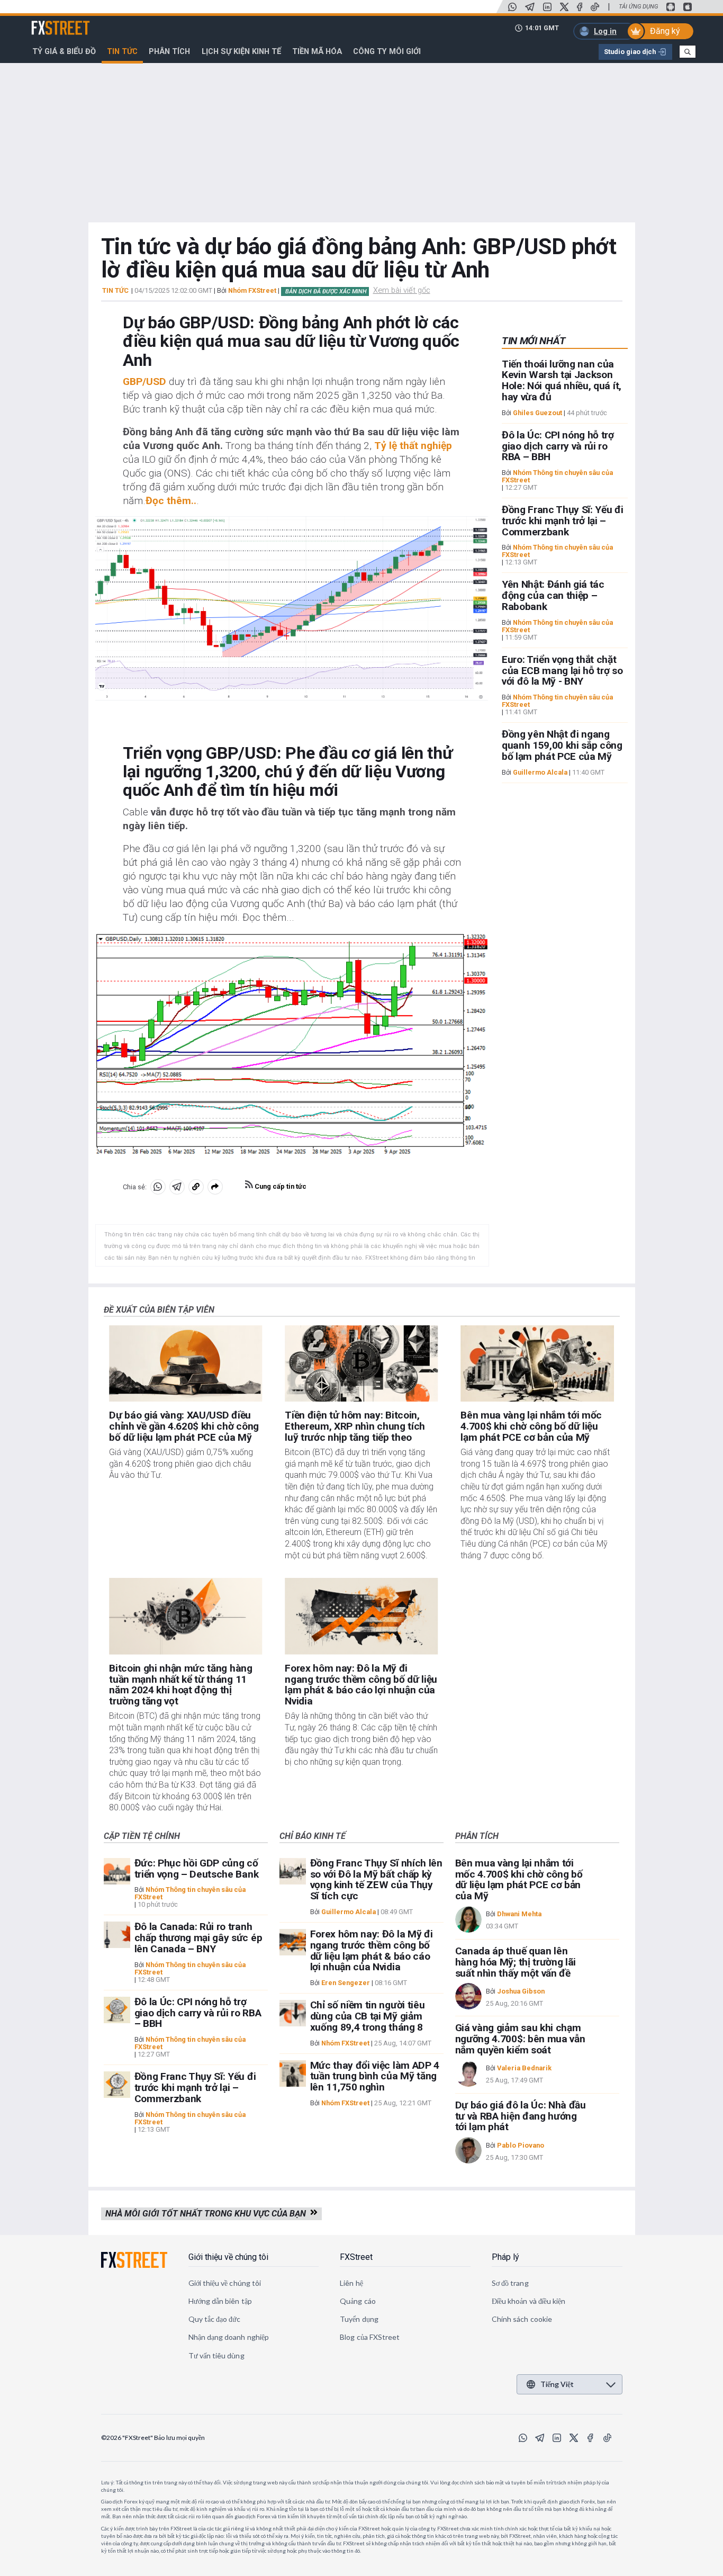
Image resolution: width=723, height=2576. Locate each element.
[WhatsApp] (512, 7)
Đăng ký (665, 31)
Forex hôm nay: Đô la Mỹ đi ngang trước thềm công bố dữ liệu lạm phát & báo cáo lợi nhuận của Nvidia (361, 1685)
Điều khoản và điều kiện (529, 2301)
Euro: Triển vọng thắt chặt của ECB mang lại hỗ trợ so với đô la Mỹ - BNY (562, 671)
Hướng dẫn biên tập (220, 2301)
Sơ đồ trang (510, 2283)
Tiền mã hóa (317, 51)
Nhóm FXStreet (252, 290)
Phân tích (169, 51)
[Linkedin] (547, 7)
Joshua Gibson (521, 1991)
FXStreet (48, 22)
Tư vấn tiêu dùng (216, 2355)
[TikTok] (595, 7)
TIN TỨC (115, 291)
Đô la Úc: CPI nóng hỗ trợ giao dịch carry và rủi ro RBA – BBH (558, 446)
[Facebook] (580, 7)
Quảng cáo (358, 2301)
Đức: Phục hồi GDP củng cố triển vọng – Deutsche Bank (197, 1869)
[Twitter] (564, 7)
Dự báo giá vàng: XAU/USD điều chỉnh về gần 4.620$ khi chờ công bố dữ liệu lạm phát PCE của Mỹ (184, 1426)
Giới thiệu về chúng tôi (228, 2257)
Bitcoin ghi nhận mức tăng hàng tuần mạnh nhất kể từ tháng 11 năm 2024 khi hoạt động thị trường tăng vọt (180, 1685)
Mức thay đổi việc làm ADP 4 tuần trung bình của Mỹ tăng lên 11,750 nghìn (375, 2076)
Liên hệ (351, 2283)
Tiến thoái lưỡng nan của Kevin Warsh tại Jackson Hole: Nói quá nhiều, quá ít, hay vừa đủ (562, 380)
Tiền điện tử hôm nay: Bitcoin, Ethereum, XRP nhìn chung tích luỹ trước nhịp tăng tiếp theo (355, 1426)
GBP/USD (144, 382)
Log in (605, 31)
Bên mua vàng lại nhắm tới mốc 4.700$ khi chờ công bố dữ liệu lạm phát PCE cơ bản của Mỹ (531, 1426)
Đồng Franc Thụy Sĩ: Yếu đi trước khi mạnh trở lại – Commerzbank (563, 521)
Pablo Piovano (521, 2145)
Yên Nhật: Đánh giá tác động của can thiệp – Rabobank (553, 596)
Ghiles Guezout (537, 413)
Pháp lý (505, 2257)
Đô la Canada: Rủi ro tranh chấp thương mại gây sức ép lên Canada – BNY (198, 1938)
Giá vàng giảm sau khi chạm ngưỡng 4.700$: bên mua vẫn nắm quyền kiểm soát (520, 2039)
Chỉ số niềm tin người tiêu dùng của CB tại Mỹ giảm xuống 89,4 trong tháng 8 (368, 2016)
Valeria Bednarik (524, 2068)
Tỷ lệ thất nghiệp (413, 446)
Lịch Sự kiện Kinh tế (241, 51)
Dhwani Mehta (519, 1914)
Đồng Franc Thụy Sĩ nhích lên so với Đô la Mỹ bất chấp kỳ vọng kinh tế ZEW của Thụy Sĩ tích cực (376, 1879)
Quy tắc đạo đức (215, 2319)
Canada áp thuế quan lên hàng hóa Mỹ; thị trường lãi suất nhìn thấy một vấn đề (516, 1962)
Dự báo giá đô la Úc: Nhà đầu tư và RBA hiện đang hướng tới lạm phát (521, 2116)
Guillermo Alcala (540, 772)
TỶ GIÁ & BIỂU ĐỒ (64, 51)
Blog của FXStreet (370, 2337)
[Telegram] (530, 7)
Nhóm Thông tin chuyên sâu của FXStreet (557, 476)
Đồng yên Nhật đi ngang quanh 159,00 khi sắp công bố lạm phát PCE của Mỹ (562, 746)
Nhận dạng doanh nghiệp (229, 2337)
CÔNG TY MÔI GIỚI (387, 51)
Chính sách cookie (522, 2319)
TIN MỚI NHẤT (534, 341)
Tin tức (122, 51)
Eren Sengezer (346, 1983)
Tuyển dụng (359, 2319)
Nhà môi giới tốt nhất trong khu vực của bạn (208, 2214)
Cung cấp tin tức (280, 1186)
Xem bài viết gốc (402, 290)
